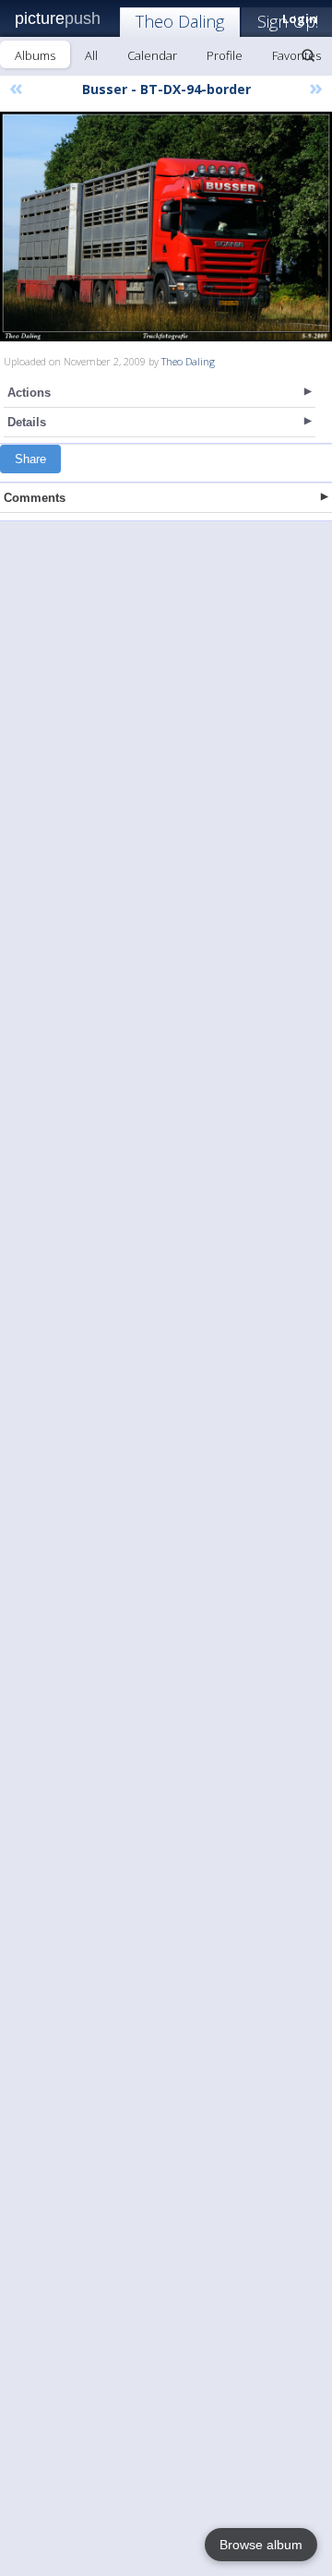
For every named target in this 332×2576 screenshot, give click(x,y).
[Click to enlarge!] (166, 227)
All (91, 55)
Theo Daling (180, 21)
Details (27, 422)
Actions (29, 393)
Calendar (152, 55)
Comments (35, 498)
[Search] (308, 55)
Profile (225, 55)
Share (30, 459)
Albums (35, 55)
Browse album (261, 2545)
